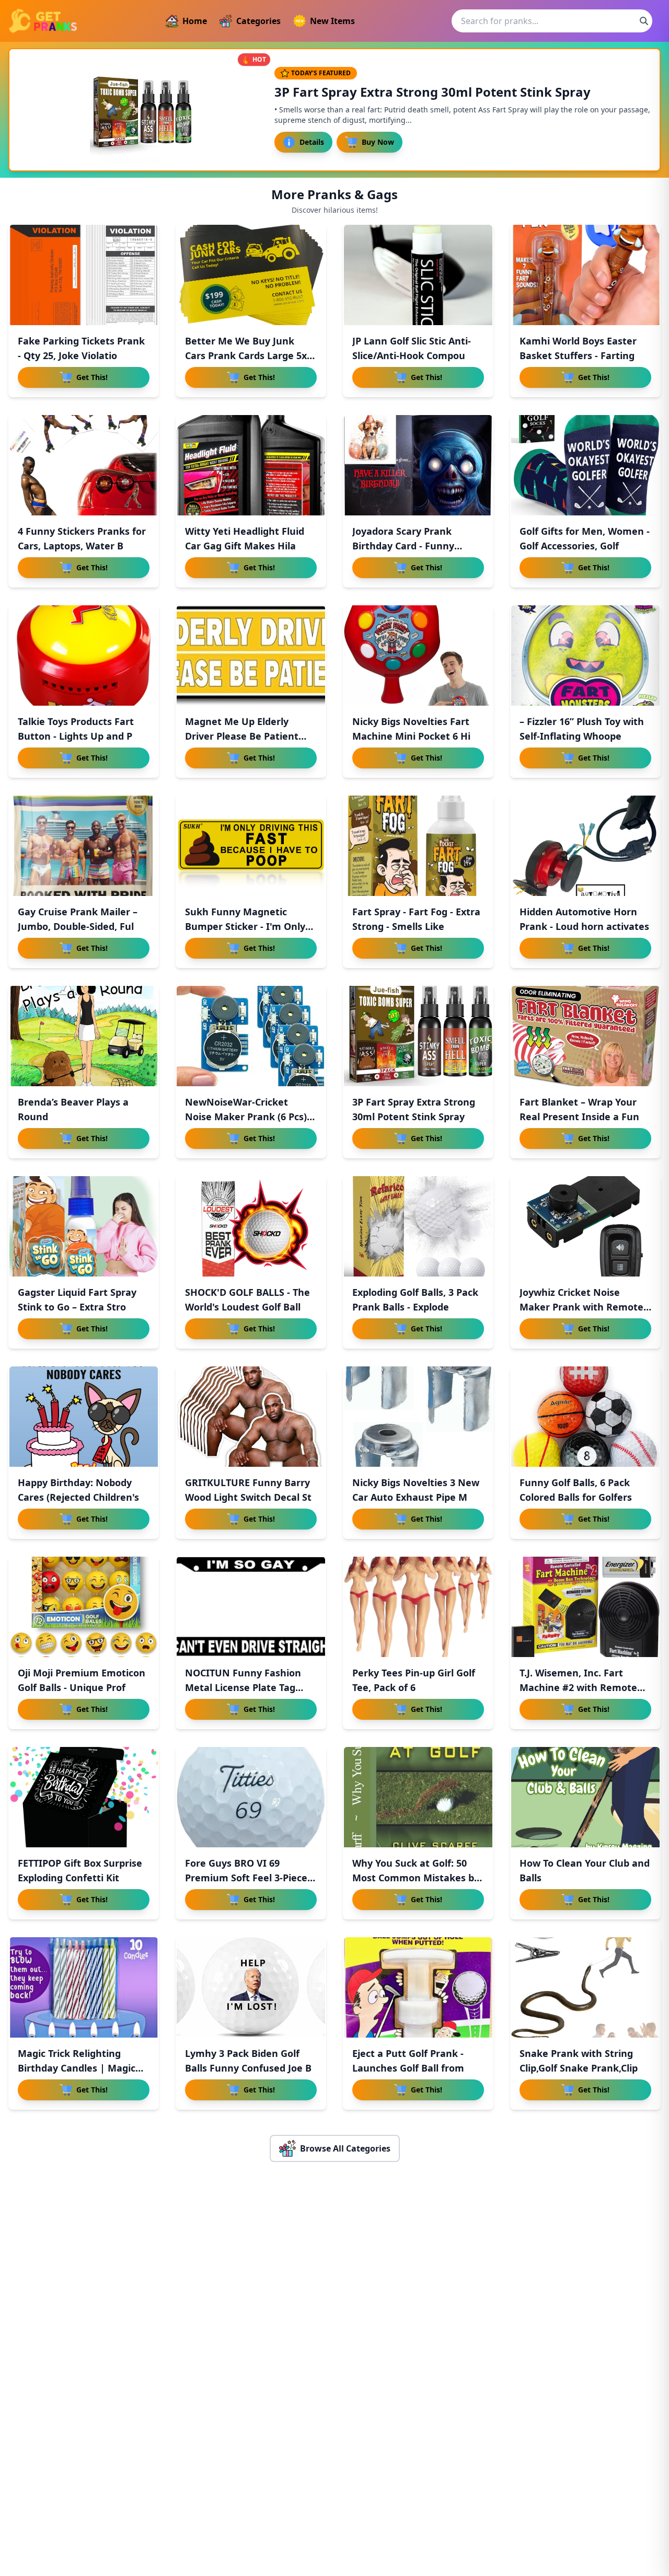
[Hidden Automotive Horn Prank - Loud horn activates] (585, 846)
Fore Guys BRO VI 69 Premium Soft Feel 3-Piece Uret (246, 1878)
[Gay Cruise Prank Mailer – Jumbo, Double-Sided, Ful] (84, 846)
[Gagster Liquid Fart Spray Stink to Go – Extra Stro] (84, 1226)
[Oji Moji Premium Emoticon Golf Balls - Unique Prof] (84, 1607)
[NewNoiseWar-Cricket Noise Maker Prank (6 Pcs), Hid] (251, 1036)
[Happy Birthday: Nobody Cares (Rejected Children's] (84, 1417)
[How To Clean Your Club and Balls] (585, 1797)
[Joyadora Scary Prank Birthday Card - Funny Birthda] (418, 465)
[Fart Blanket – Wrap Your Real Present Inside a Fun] (585, 1036)
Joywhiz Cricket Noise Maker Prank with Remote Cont (581, 1307)
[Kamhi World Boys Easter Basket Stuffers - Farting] (585, 275)
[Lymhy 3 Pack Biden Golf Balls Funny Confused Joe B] (251, 1987)
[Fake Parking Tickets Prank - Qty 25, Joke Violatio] (84, 275)
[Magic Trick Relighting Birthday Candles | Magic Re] (84, 1987)
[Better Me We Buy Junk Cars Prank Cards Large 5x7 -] (251, 275)
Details (312, 142)
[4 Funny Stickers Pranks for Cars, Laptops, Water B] (84, 465)
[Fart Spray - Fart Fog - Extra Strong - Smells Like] (418, 846)
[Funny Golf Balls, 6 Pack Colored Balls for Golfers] (585, 1417)
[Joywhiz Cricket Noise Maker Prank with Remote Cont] (585, 1226)
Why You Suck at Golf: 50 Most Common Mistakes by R (416, 1878)
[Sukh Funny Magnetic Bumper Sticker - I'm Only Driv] (251, 846)
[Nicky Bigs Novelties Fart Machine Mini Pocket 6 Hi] (418, 655)
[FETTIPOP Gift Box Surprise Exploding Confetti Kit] (84, 1797)
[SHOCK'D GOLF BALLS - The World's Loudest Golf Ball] (251, 1226)
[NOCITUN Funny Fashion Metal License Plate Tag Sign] (251, 1607)
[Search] (644, 21)
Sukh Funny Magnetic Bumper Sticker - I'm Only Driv (245, 926)
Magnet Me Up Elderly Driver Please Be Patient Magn (242, 736)
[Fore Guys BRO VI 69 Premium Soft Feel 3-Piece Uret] (251, 1797)
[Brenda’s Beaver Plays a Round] (84, 1036)
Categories (258, 21)
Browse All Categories (345, 2148)
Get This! (92, 377)
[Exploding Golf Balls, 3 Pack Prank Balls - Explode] (418, 1226)
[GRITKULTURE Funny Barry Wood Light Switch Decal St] (251, 1417)
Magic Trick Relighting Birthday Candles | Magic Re (77, 2068)
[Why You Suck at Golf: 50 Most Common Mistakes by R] (418, 1797)
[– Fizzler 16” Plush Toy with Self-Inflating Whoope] (585, 655)
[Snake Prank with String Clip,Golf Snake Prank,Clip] (585, 1987)
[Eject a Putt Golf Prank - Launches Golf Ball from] (418, 1987)
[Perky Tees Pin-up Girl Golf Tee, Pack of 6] (418, 1607)
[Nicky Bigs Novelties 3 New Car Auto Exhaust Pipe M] (418, 1417)
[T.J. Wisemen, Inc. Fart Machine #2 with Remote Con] (585, 1607)
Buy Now (378, 142)
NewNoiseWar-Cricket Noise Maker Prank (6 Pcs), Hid (247, 1117)
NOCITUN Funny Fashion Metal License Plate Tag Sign (243, 1687)
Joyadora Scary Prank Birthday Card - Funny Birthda (403, 546)
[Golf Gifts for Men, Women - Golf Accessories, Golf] (585, 465)
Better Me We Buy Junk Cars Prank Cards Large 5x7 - (249, 355)
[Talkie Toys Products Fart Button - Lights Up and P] (84, 655)
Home (195, 21)
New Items (332, 21)
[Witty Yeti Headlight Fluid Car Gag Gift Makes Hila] (251, 465)
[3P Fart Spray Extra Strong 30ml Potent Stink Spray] (418, 1036)
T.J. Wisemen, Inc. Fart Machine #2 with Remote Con (578, 1687)
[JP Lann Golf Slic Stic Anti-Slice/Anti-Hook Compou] (418, 275)
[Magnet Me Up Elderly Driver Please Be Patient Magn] (251, 655)
